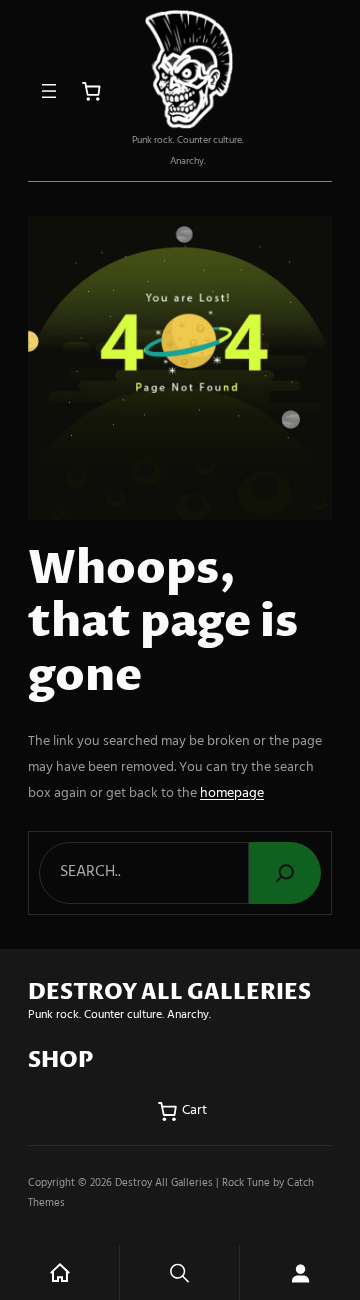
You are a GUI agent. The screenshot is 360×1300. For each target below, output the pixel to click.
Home (59, 1272)
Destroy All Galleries (164, 1183)
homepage (232, 793)
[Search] (285, 873)
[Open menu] (49, 91)
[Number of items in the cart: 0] (91, 91)
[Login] (300, 1272)
